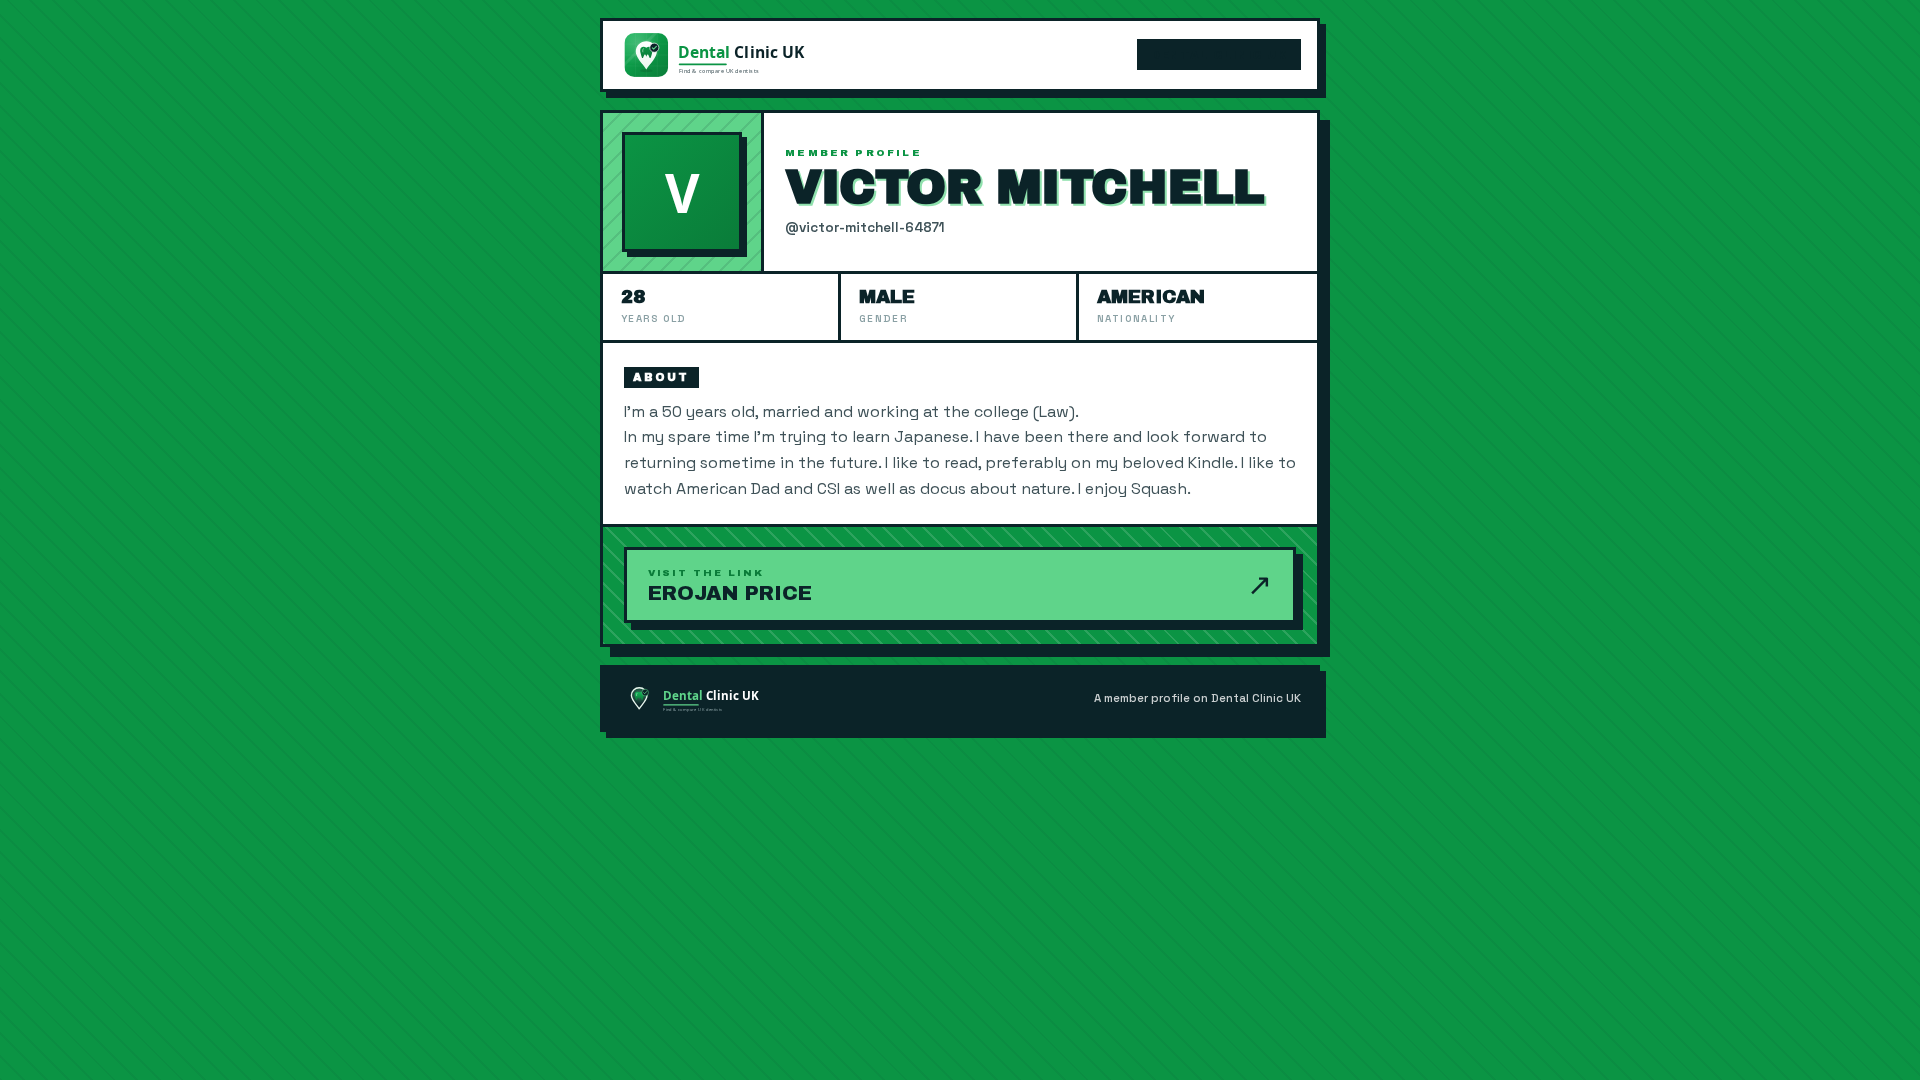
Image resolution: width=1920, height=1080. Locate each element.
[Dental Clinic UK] (721, 55)
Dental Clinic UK (1219, 55)
